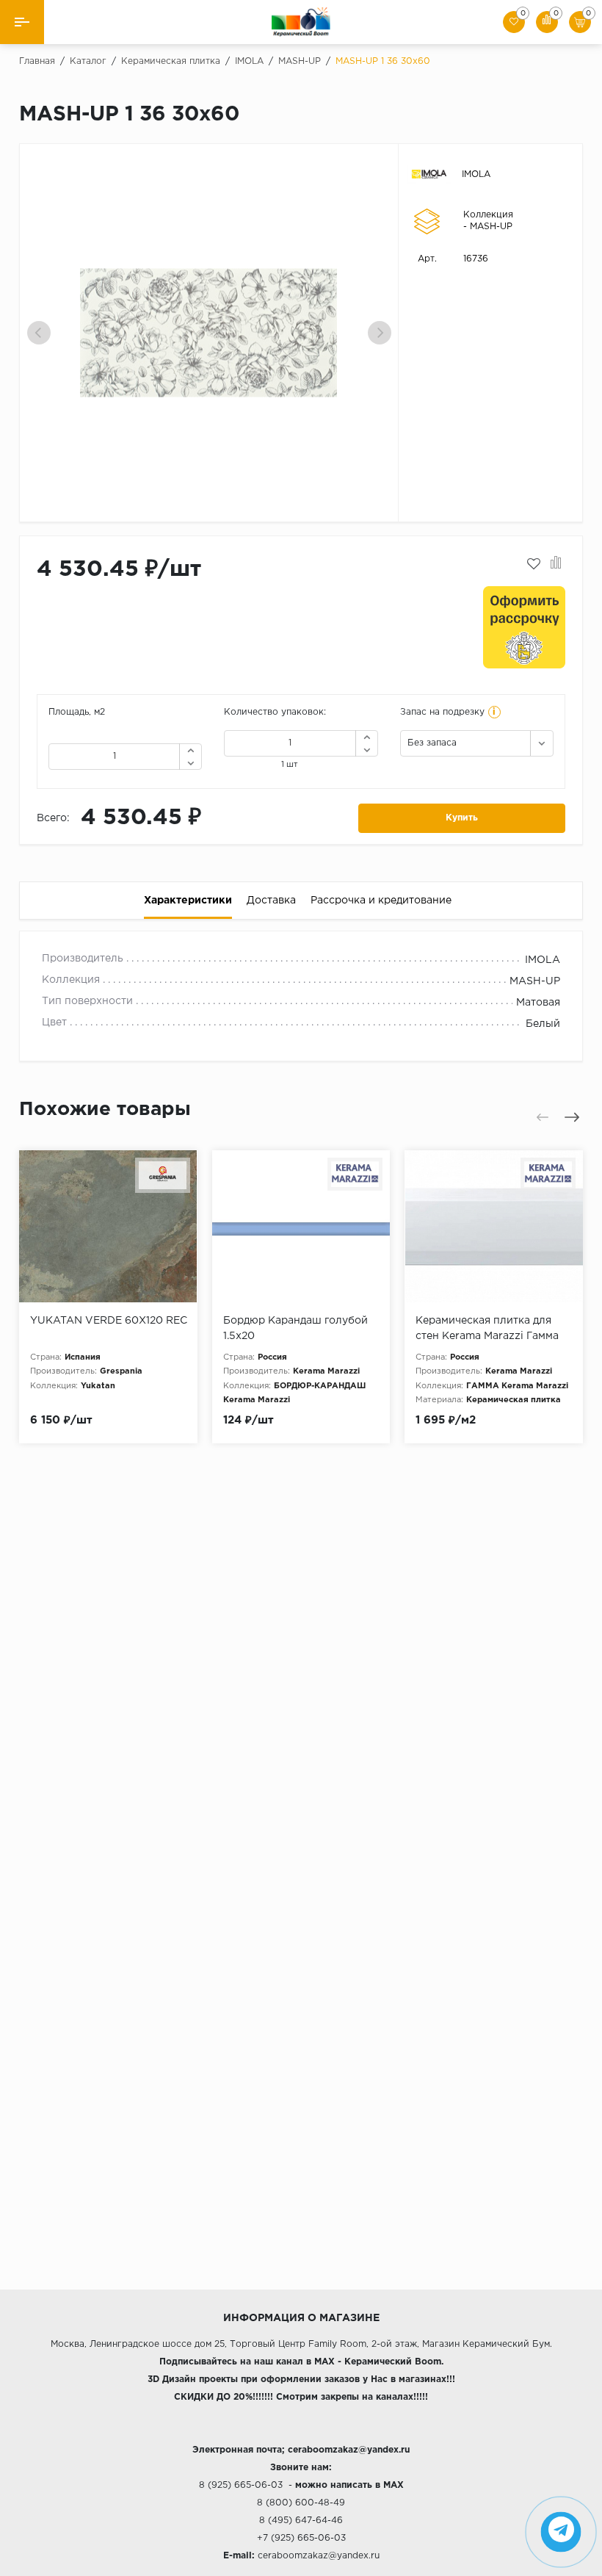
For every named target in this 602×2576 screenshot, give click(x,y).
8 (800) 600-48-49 (301, 2503)
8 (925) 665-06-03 (241, 2485)
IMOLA (476, 174)
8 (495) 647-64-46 (301, 2521)
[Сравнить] (556, 564)
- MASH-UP (488, 227)
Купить (462, 818)
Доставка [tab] (271, 901)
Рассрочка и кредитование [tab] (381, 901)
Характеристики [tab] (188, 901)
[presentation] (39, 333)
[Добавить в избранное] (534, 564)
